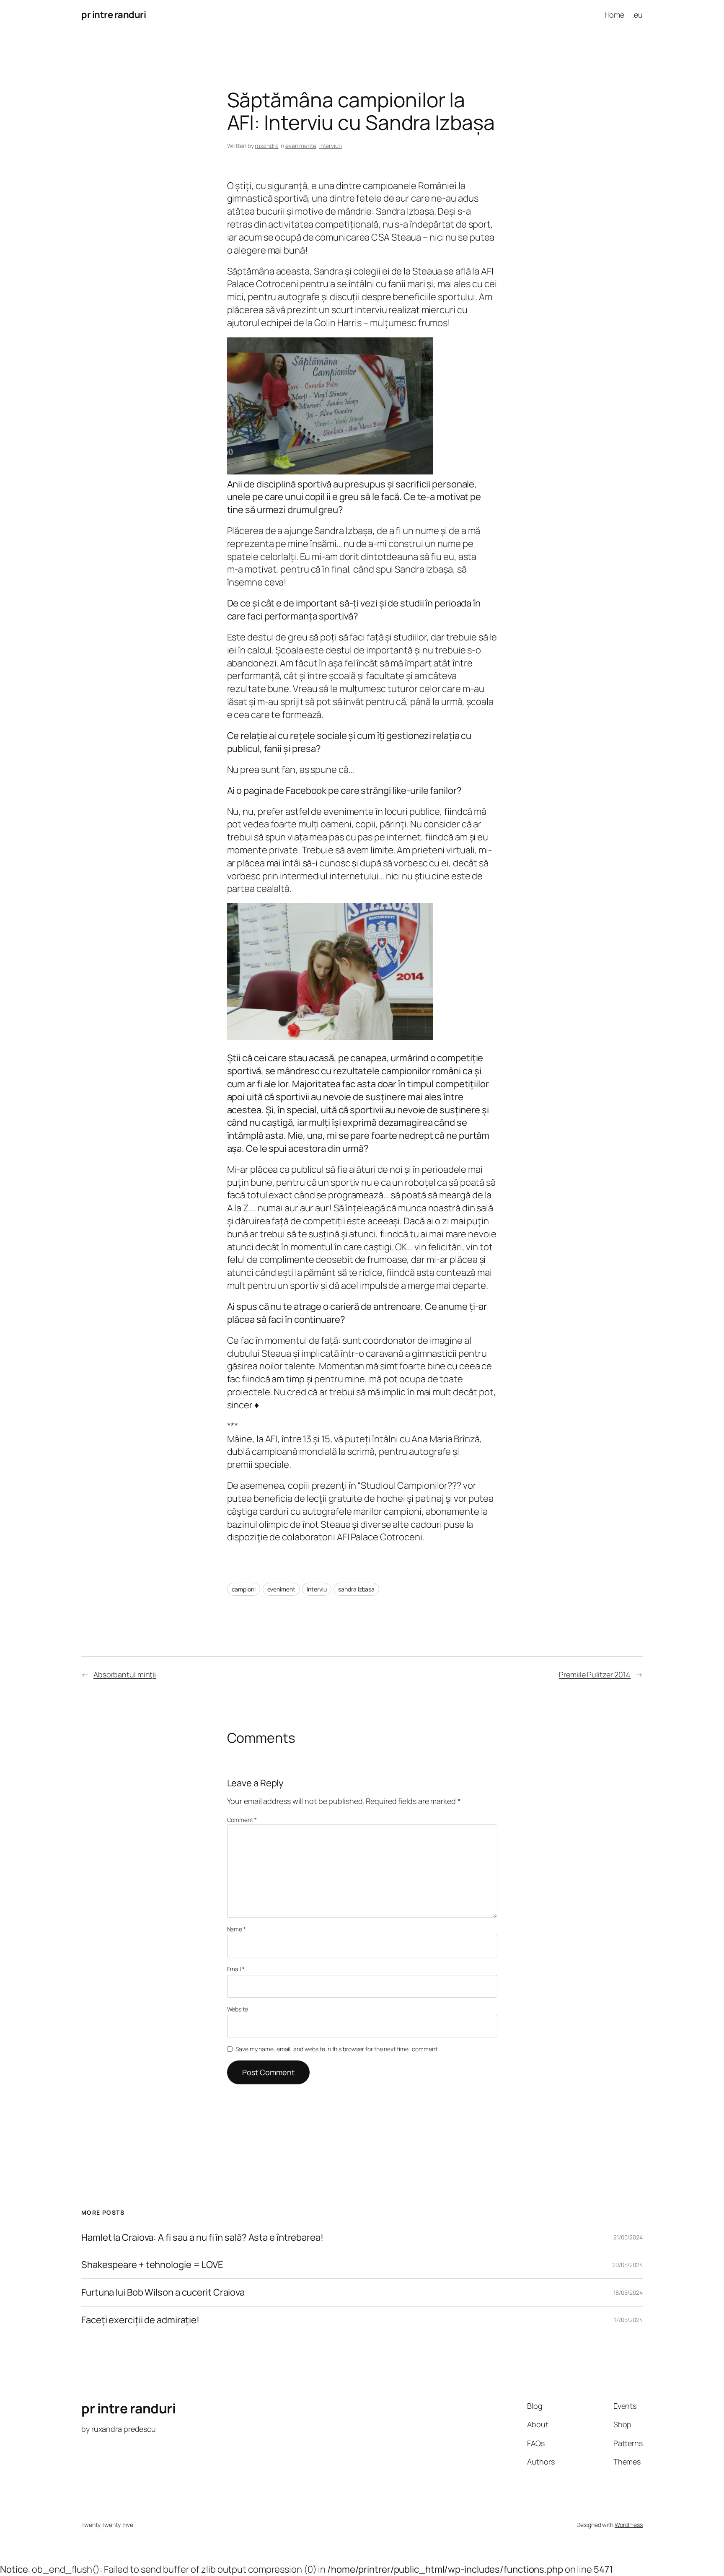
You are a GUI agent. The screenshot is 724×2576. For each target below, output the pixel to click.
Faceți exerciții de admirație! (140, 2320)
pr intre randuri (114, 15)
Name (237, 1929)
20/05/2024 (627, 2265)
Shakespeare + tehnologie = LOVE (152, 2265)
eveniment (281, 1589)
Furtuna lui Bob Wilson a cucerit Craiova (163, 2292)
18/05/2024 (628, 2292)
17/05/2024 (628, 2320)
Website (238, 2009)
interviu (317, 1589)
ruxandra (266, 146)
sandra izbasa (356, 1589)
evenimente (301, 146)
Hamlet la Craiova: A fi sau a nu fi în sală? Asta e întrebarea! (202, 2238)
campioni (244, 1589)
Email (236, 1969)
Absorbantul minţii (125, 1674)
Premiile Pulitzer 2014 (595, 1674)
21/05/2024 (628, 2237)
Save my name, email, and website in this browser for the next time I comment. (337, 2049)
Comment (242, 1820)
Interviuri (331, 146)
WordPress (629, 2525)
